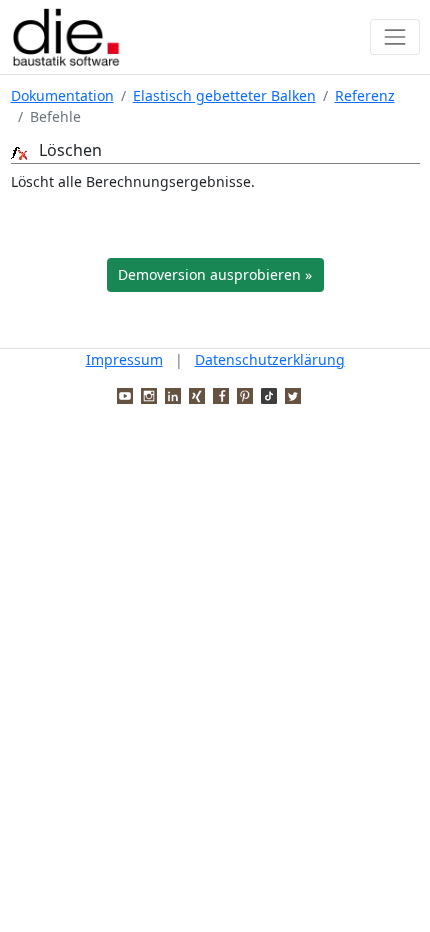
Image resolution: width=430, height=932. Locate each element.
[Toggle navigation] (394, 36)
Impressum (124, 359)
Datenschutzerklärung (270, 359)
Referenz (365, 95)
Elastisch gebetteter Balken (224, 95)
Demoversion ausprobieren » (215, 274)
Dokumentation (62, 95)
